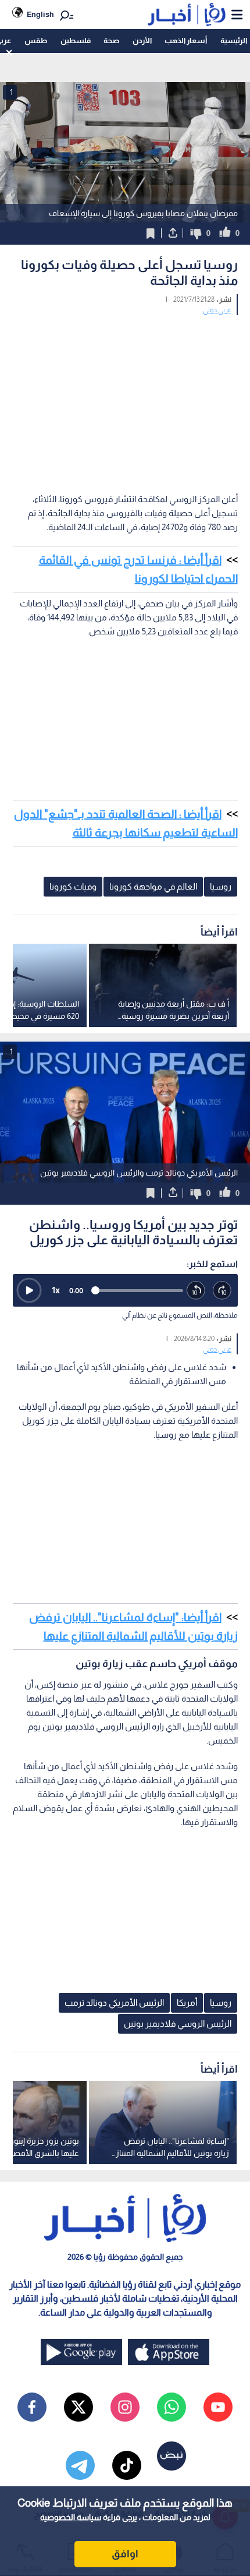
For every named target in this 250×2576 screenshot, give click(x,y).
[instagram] (125, 2407)
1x (56, 1290)
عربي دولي (217, 310)
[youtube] (218, 2407)
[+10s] (222, 1291)
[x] (78, 2407)
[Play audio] (29, 1290)
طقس (36, 40)
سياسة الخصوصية (71, 2517)
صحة (111, 40)
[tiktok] (127, 2465)
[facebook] (32, 2407)
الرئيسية (234, 40)
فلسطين (76, 40)
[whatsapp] (172, 2407)
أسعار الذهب (186, 40)
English (40, 14)
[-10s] (196, 1291)
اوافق (125, 2554)
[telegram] (80, 2465)
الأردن (142, 40)
